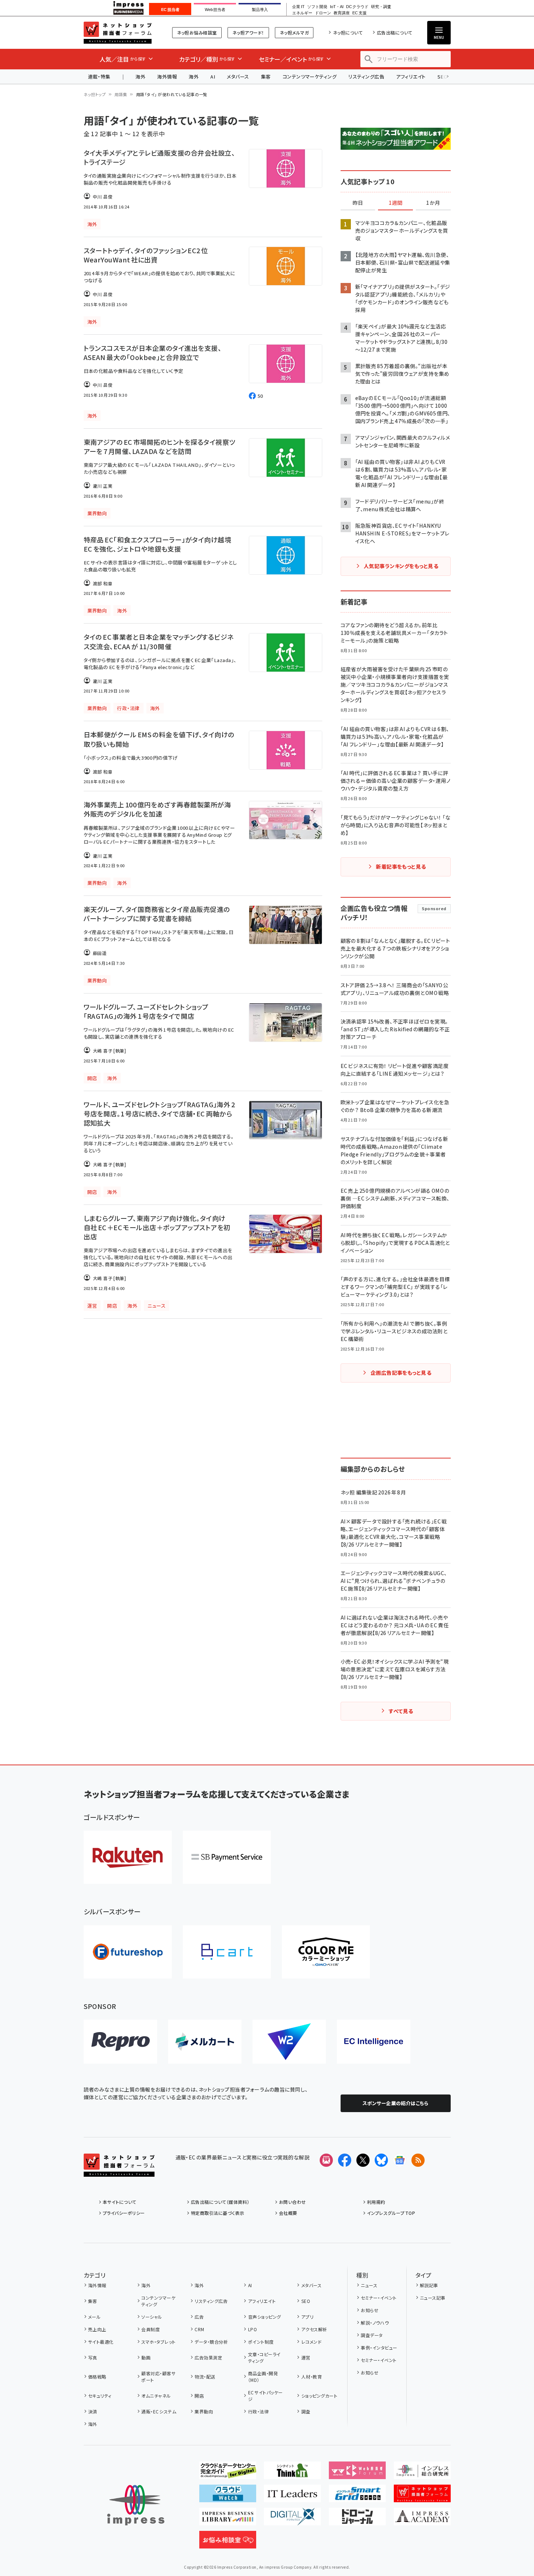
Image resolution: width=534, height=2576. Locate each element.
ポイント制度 (261, 2342)
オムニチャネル (156, 2396)
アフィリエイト (411, 77)
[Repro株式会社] (120, 2042)
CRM (199, 2329)
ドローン (323, 13)
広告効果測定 (208, 2357)
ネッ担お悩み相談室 (197, 32)
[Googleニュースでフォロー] (400, 2160)
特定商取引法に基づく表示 (218, 2213)
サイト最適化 (101, 2342)
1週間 (396, 203)
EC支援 (359, 13)
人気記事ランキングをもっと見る (401, 566)
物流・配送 (205, 2377)
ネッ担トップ (95, 94)
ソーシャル (152, 2317)
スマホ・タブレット (158, 2342)
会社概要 (288, 2213)
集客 (266, 77)
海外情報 (167, 77)
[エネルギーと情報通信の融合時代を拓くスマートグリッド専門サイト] (357, 2496)
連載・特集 (99, 77)
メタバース (238, 77)
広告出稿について (395, 32)
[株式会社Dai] (227, 1952)
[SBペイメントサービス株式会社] (227, 1857)
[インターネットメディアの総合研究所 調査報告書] (422, 2473)
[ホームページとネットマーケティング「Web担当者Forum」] (357, 2473)
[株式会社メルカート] (205, 2042)
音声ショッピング (264, 2317)
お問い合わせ (293, 2202)
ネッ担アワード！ (248, 32)
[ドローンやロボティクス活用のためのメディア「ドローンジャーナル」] (357, 2519)
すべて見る (401, 1711)
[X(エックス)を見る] (363, 2160)
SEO (306, 2301)
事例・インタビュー (379, 2348)
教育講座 (342, 13)
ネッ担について (348, 32)
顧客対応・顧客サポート (158, 2377)
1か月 (433, 203)
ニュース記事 (433, 2298)
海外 (140, 77)
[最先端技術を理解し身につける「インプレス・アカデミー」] (422, 2519)
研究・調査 (381, 7)
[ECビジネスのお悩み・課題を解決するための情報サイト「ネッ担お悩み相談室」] (228, 2543)
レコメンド (311, 2342)
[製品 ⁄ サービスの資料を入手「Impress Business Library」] (228, 2519)
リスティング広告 (366, 77)
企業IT (298, 7)
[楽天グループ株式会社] (128, 1857)
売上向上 (97, 2329)
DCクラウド (357, 7)
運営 (306, 2357)
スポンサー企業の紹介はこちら (396, 2103)
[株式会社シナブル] (374, 2042)
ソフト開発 (317, 7)
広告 (199, 2317)
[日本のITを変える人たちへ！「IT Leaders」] (292, 2496)
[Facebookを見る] (345, 2160)
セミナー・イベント (379, 2298)
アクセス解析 (314, 2329)
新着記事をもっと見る (401, 866)
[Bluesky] (381, 2160)
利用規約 (376, 2202)
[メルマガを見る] (326, 2160)
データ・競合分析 (211, 2342)
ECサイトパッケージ (266, 2396)
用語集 (121, 94)
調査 (306, 2411)
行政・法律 (258, 2411)
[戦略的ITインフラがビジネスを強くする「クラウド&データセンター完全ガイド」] (228, 2473)
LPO (253, 2329)
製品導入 (260, 10)
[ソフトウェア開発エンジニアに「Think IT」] (292, 2473)
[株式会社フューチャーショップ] (128, 1952)
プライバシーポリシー (124, 2213)
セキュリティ (100, 2396)
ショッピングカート (319, 2396)
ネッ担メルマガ (294, 32)
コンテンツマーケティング (310, 77)
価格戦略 (97, 2377)
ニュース (369, 2285)
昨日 (358, 203)
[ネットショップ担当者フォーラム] (119, 2171)
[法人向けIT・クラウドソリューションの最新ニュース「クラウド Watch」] (228, 2496)
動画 (146, 2357)
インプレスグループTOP (391, 2213)
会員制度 (150, 2329)
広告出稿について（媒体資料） (220, 2202)
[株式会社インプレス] (136, 2505)
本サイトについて (120, 2202)
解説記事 (429, 2285)
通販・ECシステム (159, 2411)
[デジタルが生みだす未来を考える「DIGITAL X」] (292, 2519)
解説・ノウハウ (375, 2323)
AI (213, 77)
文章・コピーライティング (264, 2357)
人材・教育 (312, 2377)
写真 (93, 2357)
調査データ (372, 2335)
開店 (199, 2396)
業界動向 (204, 2411)
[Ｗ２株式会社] (289, 2042)
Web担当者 (215, 10)
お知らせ (370, 2310)
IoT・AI (337, 7)
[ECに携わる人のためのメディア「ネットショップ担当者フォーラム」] (422, 2496)
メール (94, 2317)
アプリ (307, 2317)
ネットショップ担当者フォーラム (118, 33)
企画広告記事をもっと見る (401, 1373)
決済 (93, 2411)
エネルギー (302, 13)
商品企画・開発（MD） (263, 2377)
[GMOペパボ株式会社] (326, 1952)
